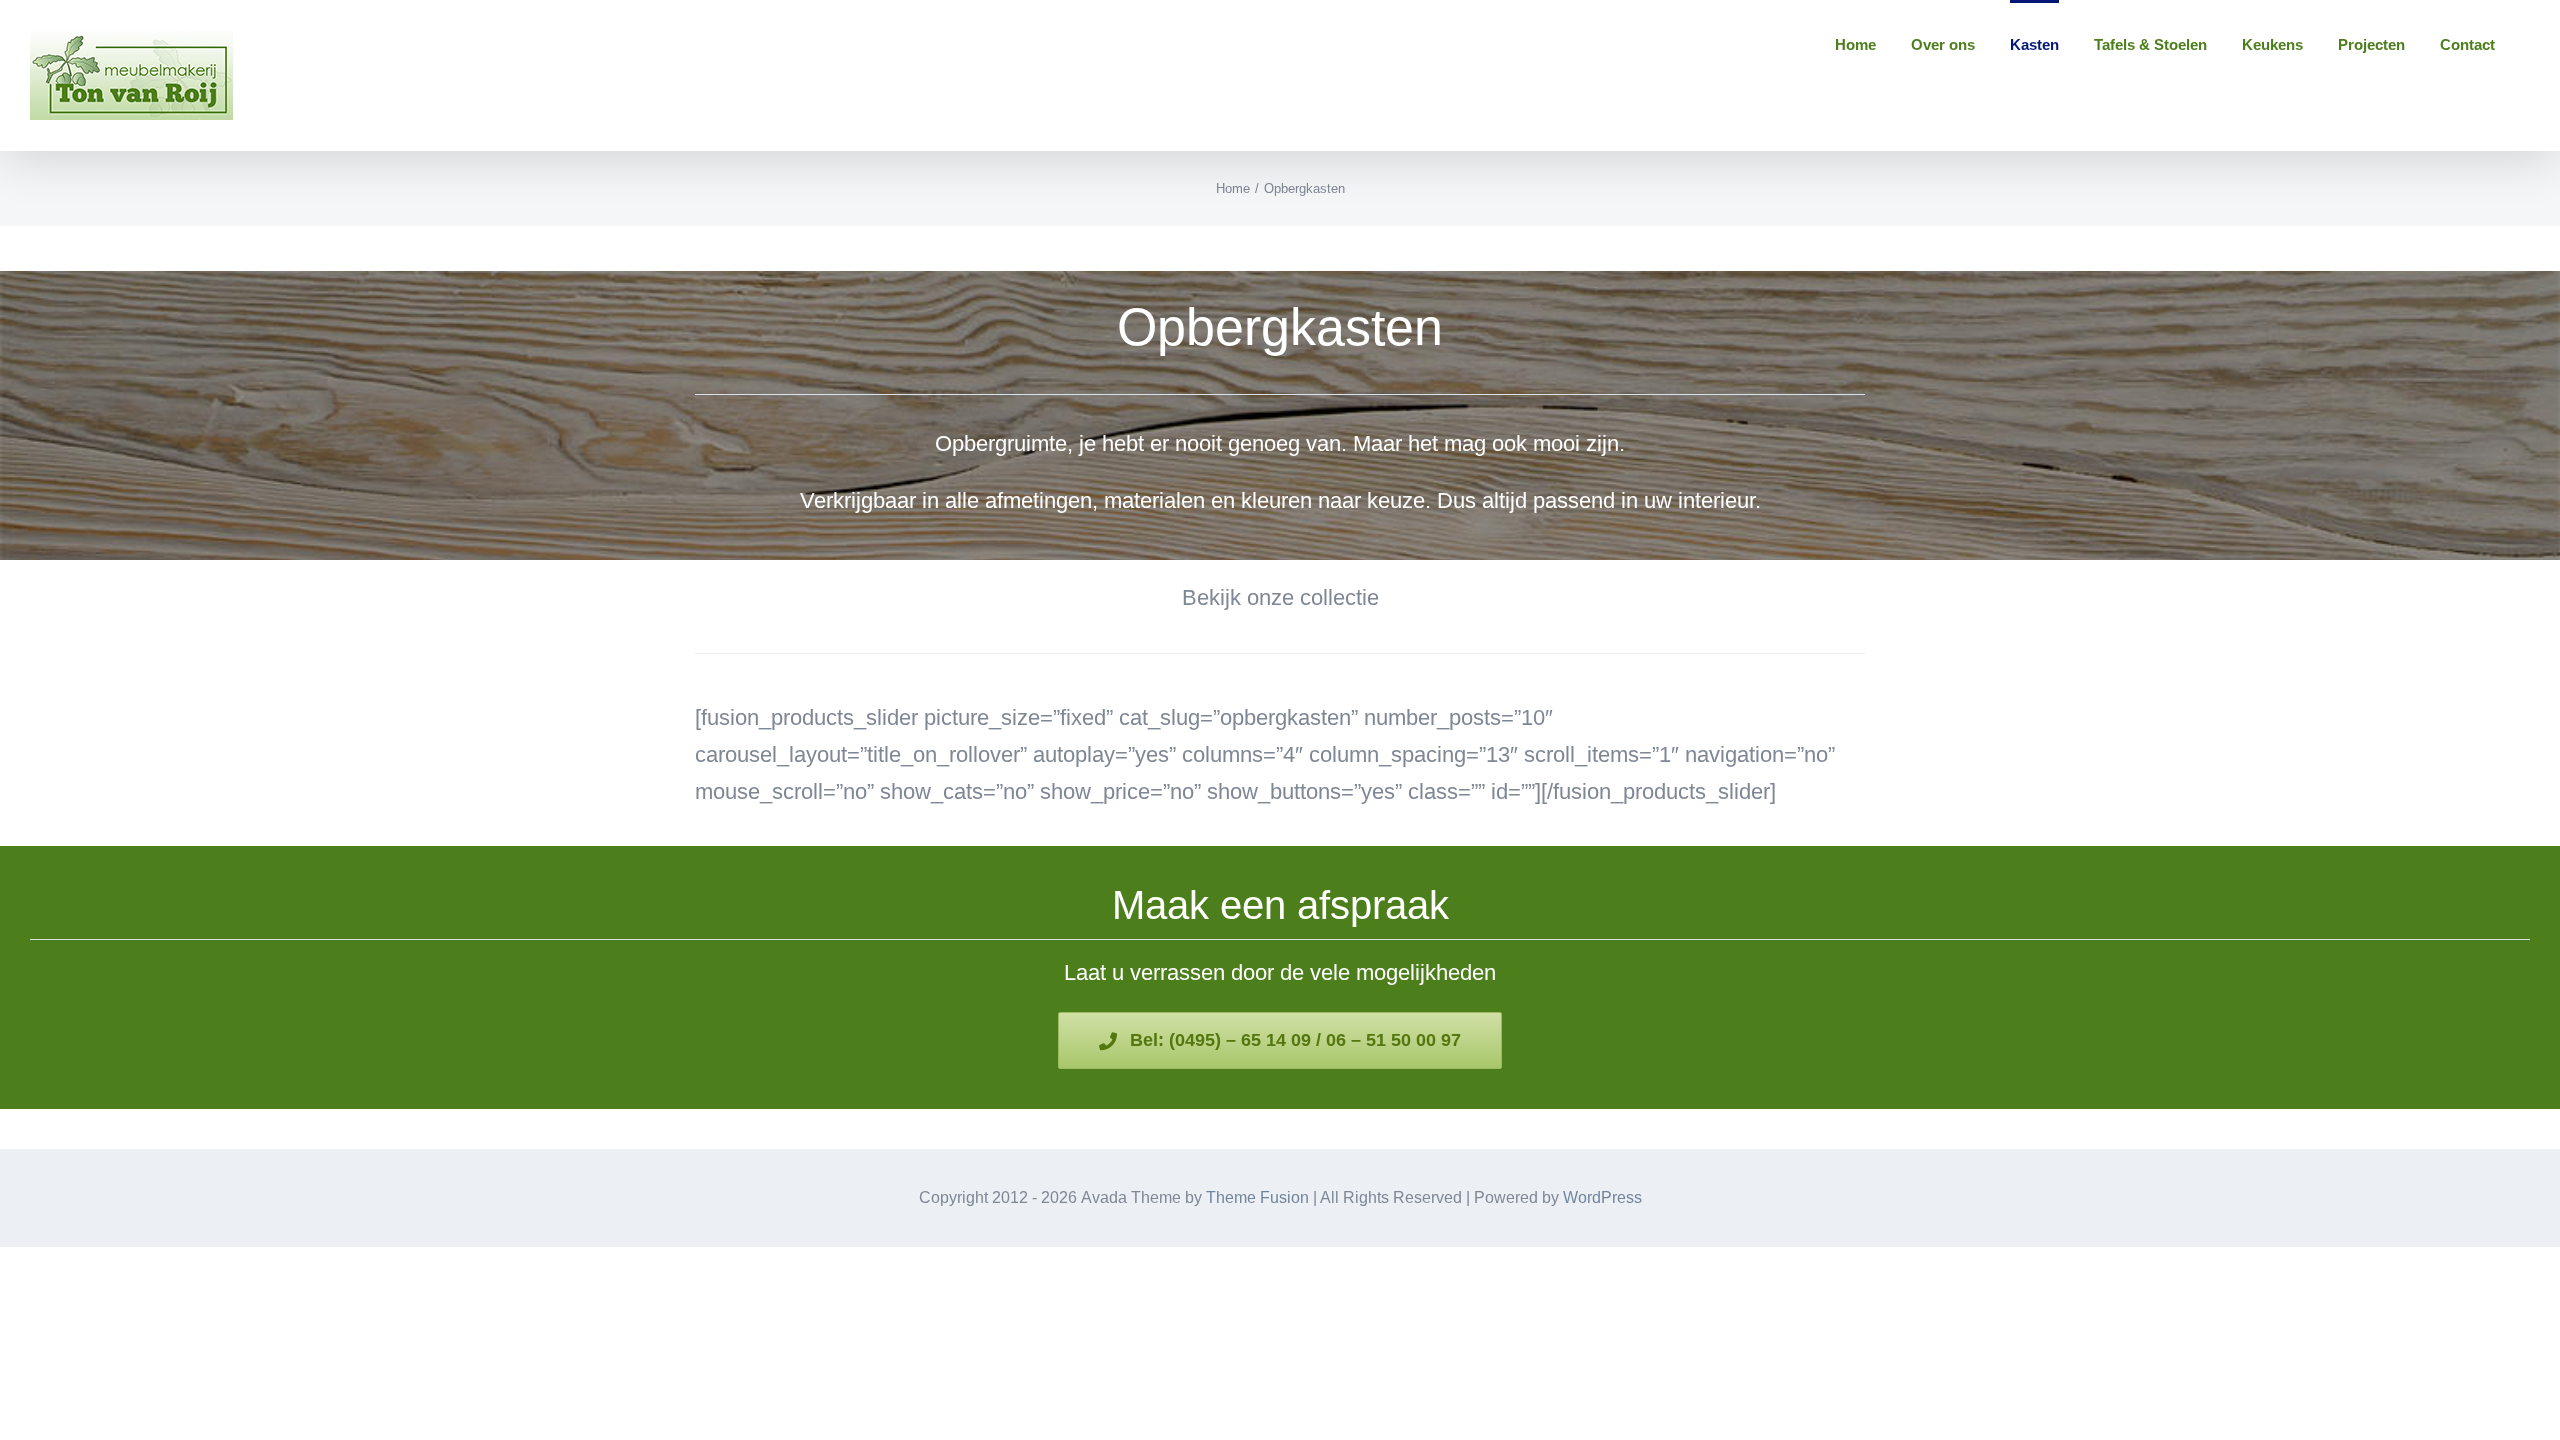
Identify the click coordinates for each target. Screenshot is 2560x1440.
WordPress (1602, 1197)
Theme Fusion (1257, 1197)
